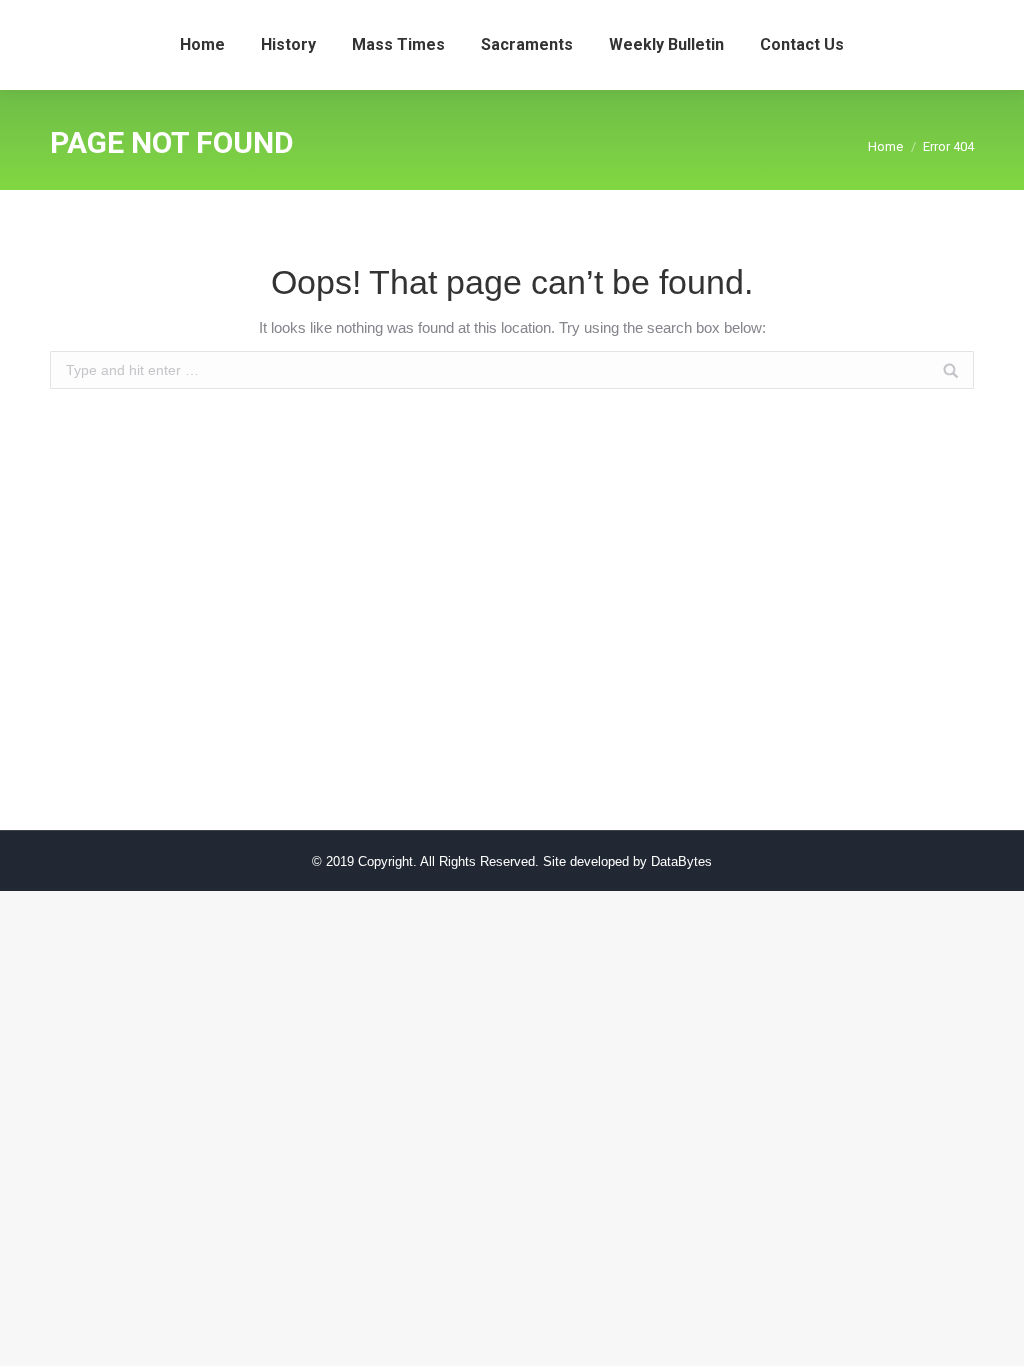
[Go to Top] (992, 1334)
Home (885, 146)
